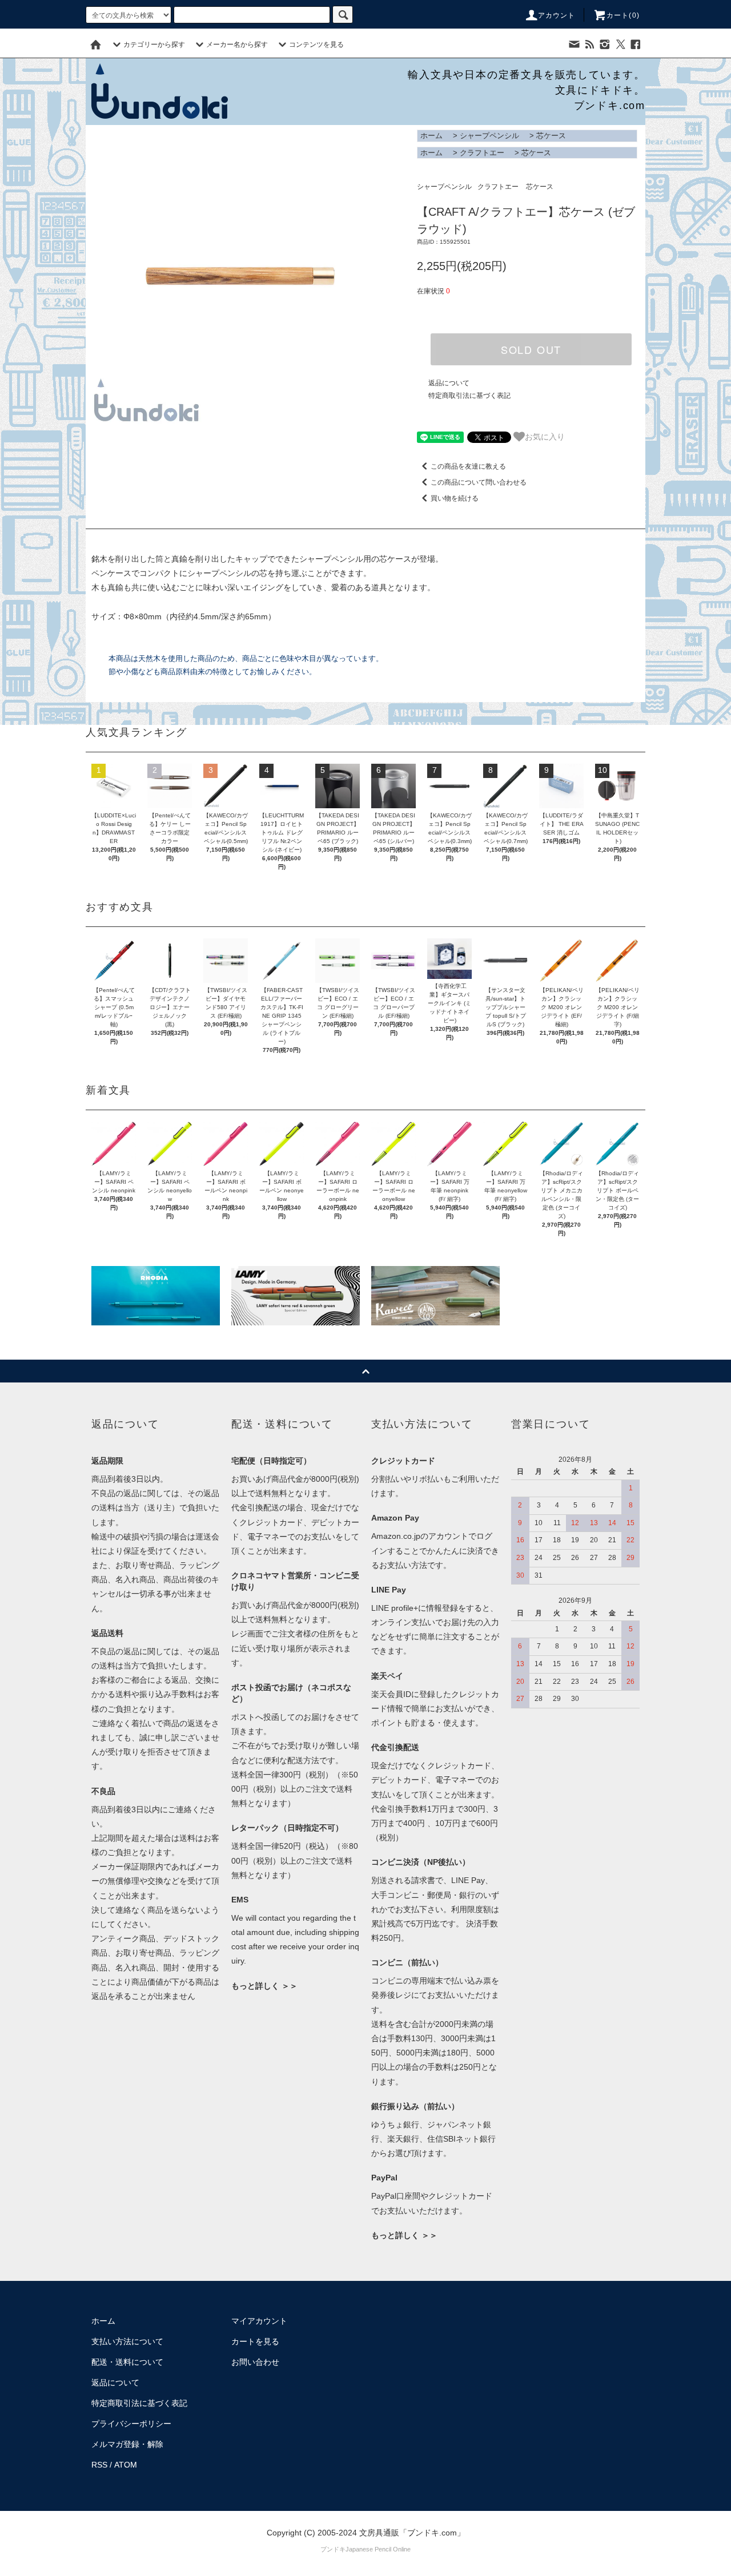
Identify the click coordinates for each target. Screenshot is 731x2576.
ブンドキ (333, 2549)
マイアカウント (259, 2321)
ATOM (126, 2465)
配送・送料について (127, 2362)
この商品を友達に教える (468, 466)
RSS (99, 2465)
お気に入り (545, 436)
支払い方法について (127, 2341)
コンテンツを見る (316, 45)
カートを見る (255, 2341)
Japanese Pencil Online (378, 2549)
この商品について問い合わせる (479, 482)
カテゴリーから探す (154, 45)
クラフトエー (482, 153)
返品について (449, 383)
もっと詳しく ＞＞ (264, 1986)
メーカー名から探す (237, 45)
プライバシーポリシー (131, 2424)
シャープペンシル (489, 136)
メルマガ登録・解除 (127, 2444)
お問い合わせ (255, 2362)
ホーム (431, 136)
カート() (623, 15)
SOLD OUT (531, 349)
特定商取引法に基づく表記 (469, 396)
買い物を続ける (455, 498)
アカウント (557, 15)
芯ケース (551, 136)
